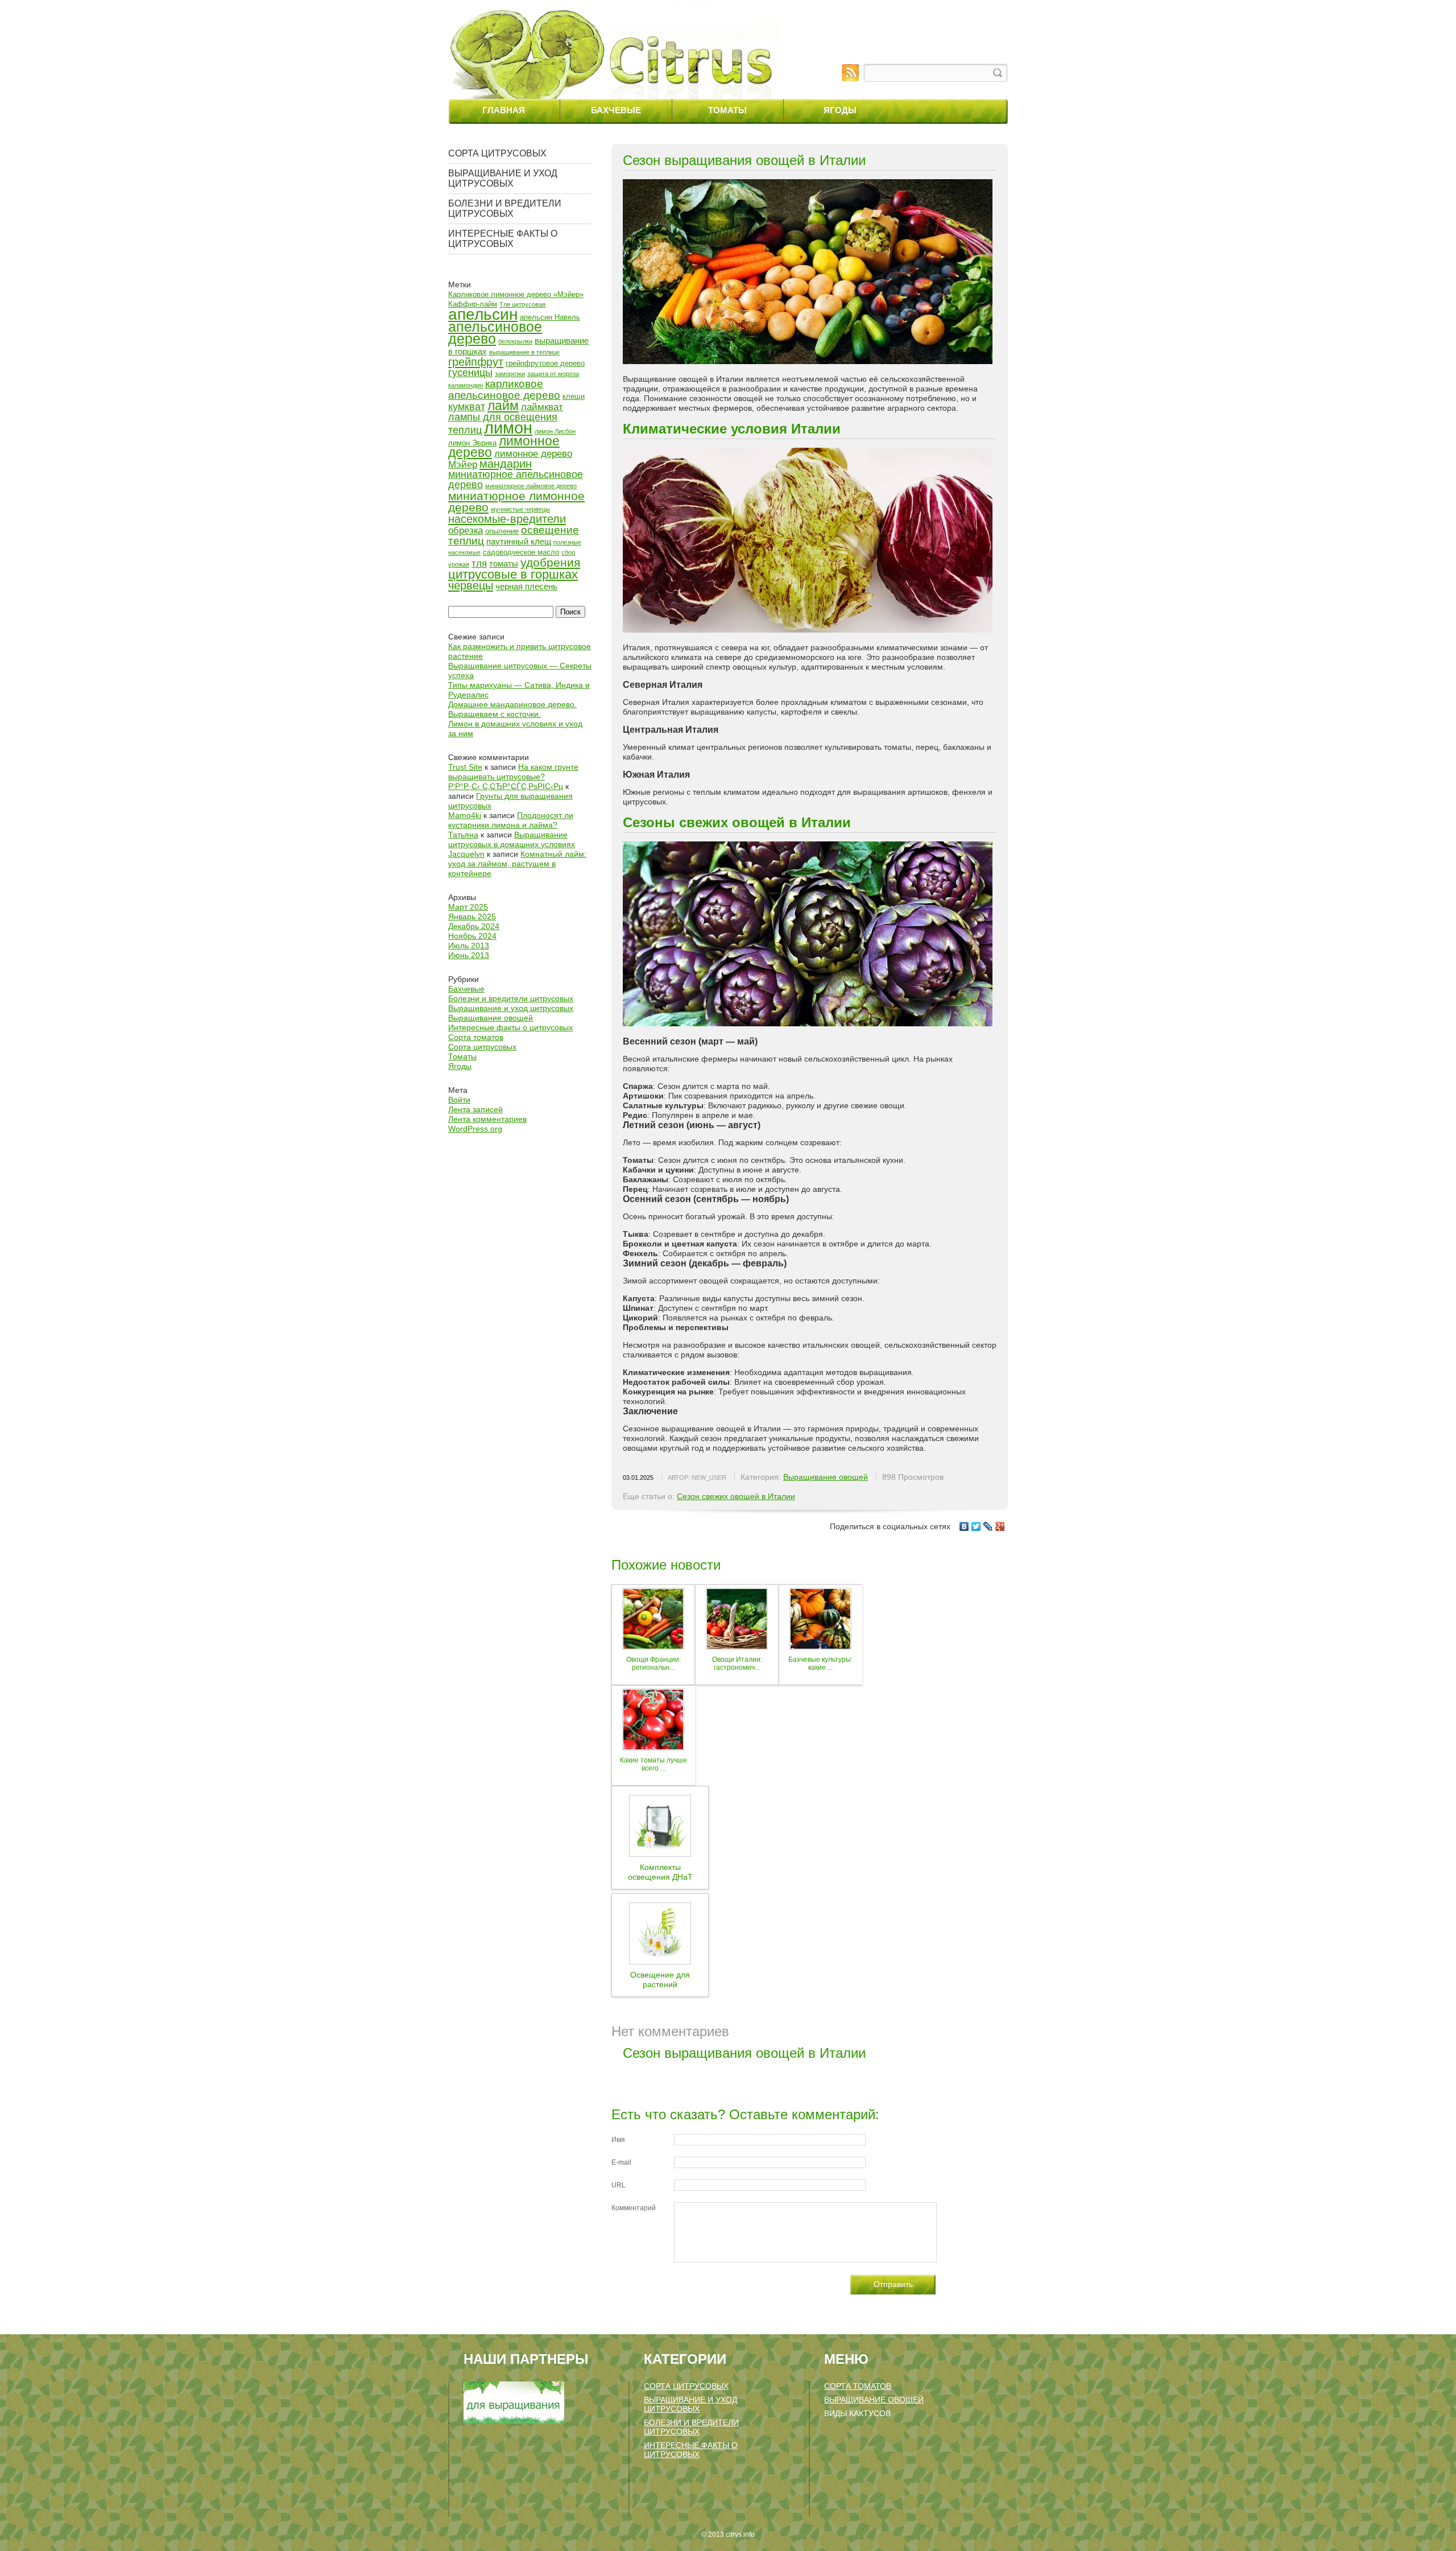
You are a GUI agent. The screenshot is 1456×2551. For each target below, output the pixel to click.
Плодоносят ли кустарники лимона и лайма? (511, 820)
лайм (503, 406)
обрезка (466, 531)
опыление (502, 531)
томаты (504, 564)
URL (619, 2185)
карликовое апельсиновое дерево (504, 389)
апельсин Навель (550, 317)
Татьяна (463, 835)
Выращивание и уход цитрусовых (503, 178)
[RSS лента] (850, 73)
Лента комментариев (487, 1119)
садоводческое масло (521, 552)
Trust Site (465, 767)
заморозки (510, 374)
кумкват (467, 407)
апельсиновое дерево (495, 333)
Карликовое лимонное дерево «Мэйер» (516, 294)
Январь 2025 (472, 917)
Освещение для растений (660, 1980)
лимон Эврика (472, 443)
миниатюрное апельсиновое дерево (516, 480)
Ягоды (840, 110)
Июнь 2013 (469, 955)
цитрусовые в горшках (513, 574)
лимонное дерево (504, 447)
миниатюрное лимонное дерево (516, 501)
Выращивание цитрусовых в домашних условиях (512, 839)
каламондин (466, 385)
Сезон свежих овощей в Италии (736, 1496)
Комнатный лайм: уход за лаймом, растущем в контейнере (517, 864)
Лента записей (475, 1109)
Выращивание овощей (491, 1018)
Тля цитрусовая (522, 304)
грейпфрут (476, 362)
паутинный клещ (519, 541)
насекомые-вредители (507, 519)
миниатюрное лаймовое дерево (531, 486)
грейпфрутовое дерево (545, 363)
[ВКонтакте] (964, 1526)
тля (479, 564)
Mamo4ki (465, 815)
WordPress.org (475, 1129)
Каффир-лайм (473, 304)
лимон (508, 428)
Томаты (727, 110)
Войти (459, 1100)
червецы (471, 585)
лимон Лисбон (555, 431)
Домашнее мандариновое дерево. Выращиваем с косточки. (512, 709)
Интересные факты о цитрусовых (503, 239)
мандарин (506, 464)
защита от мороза (553, 374)
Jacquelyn (466, 854)
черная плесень (526, 586)
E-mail (621, 2162)
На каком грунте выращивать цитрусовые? (513, 772)
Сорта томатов (476, 1037)
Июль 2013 (469, 946)
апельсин (483, 314)
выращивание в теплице (524, 352)
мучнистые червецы (520, 509)
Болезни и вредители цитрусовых (505, 209)
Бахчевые (616, 110)
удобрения (550, 562)
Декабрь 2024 (474, 926)
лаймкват (542, 407)
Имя (618, 2140)
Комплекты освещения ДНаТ (660, 1872)
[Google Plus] (1000, 1526)
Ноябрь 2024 (472, 936)
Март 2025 (468, 907)
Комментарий (634, 2208)
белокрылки (515, 341)
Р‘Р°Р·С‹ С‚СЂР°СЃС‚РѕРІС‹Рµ (506, 786)
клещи (574, 396)
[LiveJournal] (988, 1526)
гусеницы (470, 373)
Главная (504, 110)
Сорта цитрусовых (497, 153)
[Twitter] (976, 1526)
